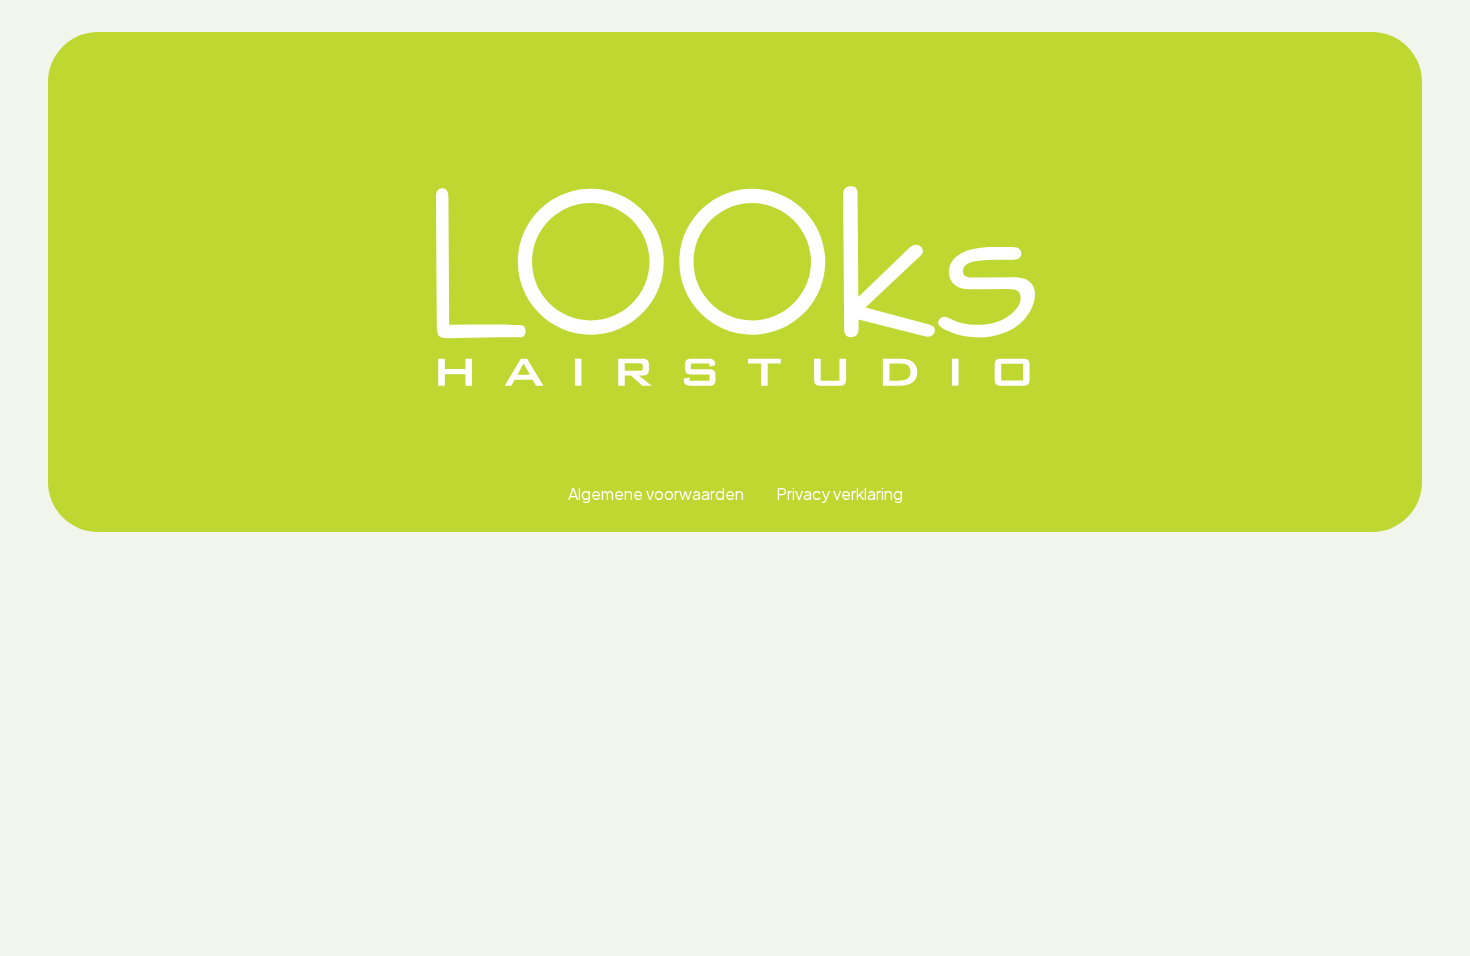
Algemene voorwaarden (656, 493)
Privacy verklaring (839, 493)
